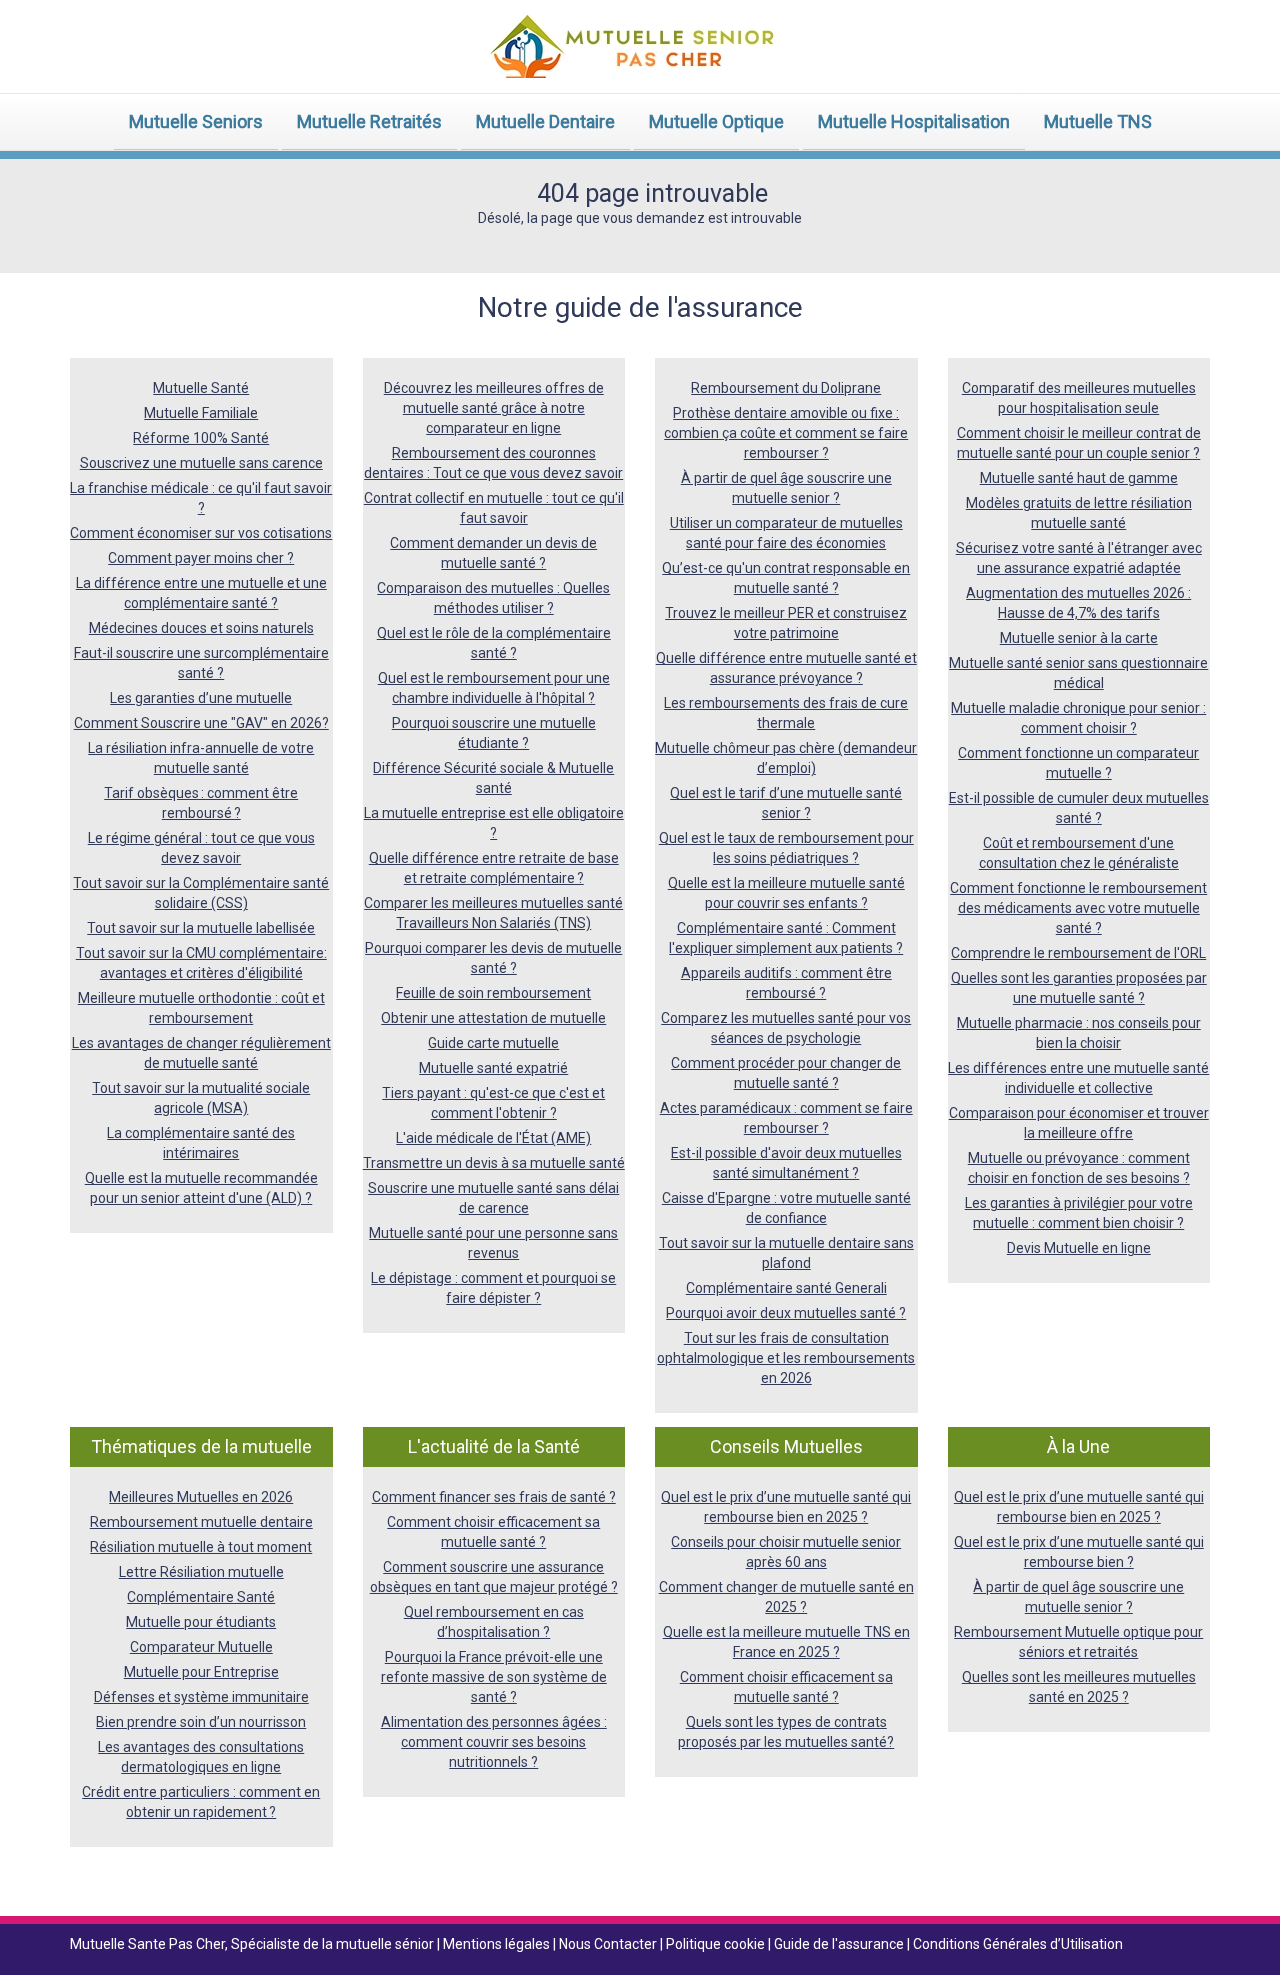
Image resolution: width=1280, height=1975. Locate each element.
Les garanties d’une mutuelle (201, 698)
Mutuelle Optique (716, 121)
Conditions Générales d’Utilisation (1018, 1944)
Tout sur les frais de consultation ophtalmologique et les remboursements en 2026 (786, 1358)
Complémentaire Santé (201, 1597)
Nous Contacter (609, 1944)
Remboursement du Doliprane (786, 388)
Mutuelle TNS (1098, 121)
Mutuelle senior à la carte (1079, 638)
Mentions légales (498, 1944)
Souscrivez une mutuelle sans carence (201, 463)
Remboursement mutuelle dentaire (201, 1522)
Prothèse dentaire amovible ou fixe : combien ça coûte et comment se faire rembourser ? (786, 433)
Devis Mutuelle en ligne (1079, 1248)
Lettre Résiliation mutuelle (201, 1572)
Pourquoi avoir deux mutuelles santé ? (786, 1313)
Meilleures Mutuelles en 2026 (201, 1497)
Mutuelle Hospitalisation (914, 121)
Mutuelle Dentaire (545, 121)
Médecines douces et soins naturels (201, 628)
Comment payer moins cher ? (201, 558)
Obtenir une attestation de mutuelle (493, 1018)
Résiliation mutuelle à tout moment (201, 1547)
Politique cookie (717, 1944)
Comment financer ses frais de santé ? (494, 1497)
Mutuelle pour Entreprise (201, 1672)
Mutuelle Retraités (369, 121)
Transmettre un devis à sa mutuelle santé (494, 1163)
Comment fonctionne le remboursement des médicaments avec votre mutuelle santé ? (1078, 908)
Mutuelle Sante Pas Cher (147, 1944)
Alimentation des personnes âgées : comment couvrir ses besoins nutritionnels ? (494, 1742)
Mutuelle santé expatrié (493, 1068)
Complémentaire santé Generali (786, 1288)
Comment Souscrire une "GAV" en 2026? (201, 723)
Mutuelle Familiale (201, 413)
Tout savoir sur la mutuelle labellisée (201, 928)
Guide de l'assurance (840, 1944)
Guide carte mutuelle (493, 1043)
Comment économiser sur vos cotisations (201, 533)
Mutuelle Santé (201, 388)
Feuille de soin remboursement (493, 993)
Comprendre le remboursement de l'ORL (1078, 953)
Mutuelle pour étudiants (201, 1622)
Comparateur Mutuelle (201, 1647)
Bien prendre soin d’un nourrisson (201, 1722)
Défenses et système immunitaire (201, 1697)
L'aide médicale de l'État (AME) (493, 1138)
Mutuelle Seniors (196, 121)
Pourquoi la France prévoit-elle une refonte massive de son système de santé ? (494, 1677)
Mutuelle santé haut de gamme (1079, 478)
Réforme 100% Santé (201, 438)
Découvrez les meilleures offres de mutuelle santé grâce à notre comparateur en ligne (494, 408)
